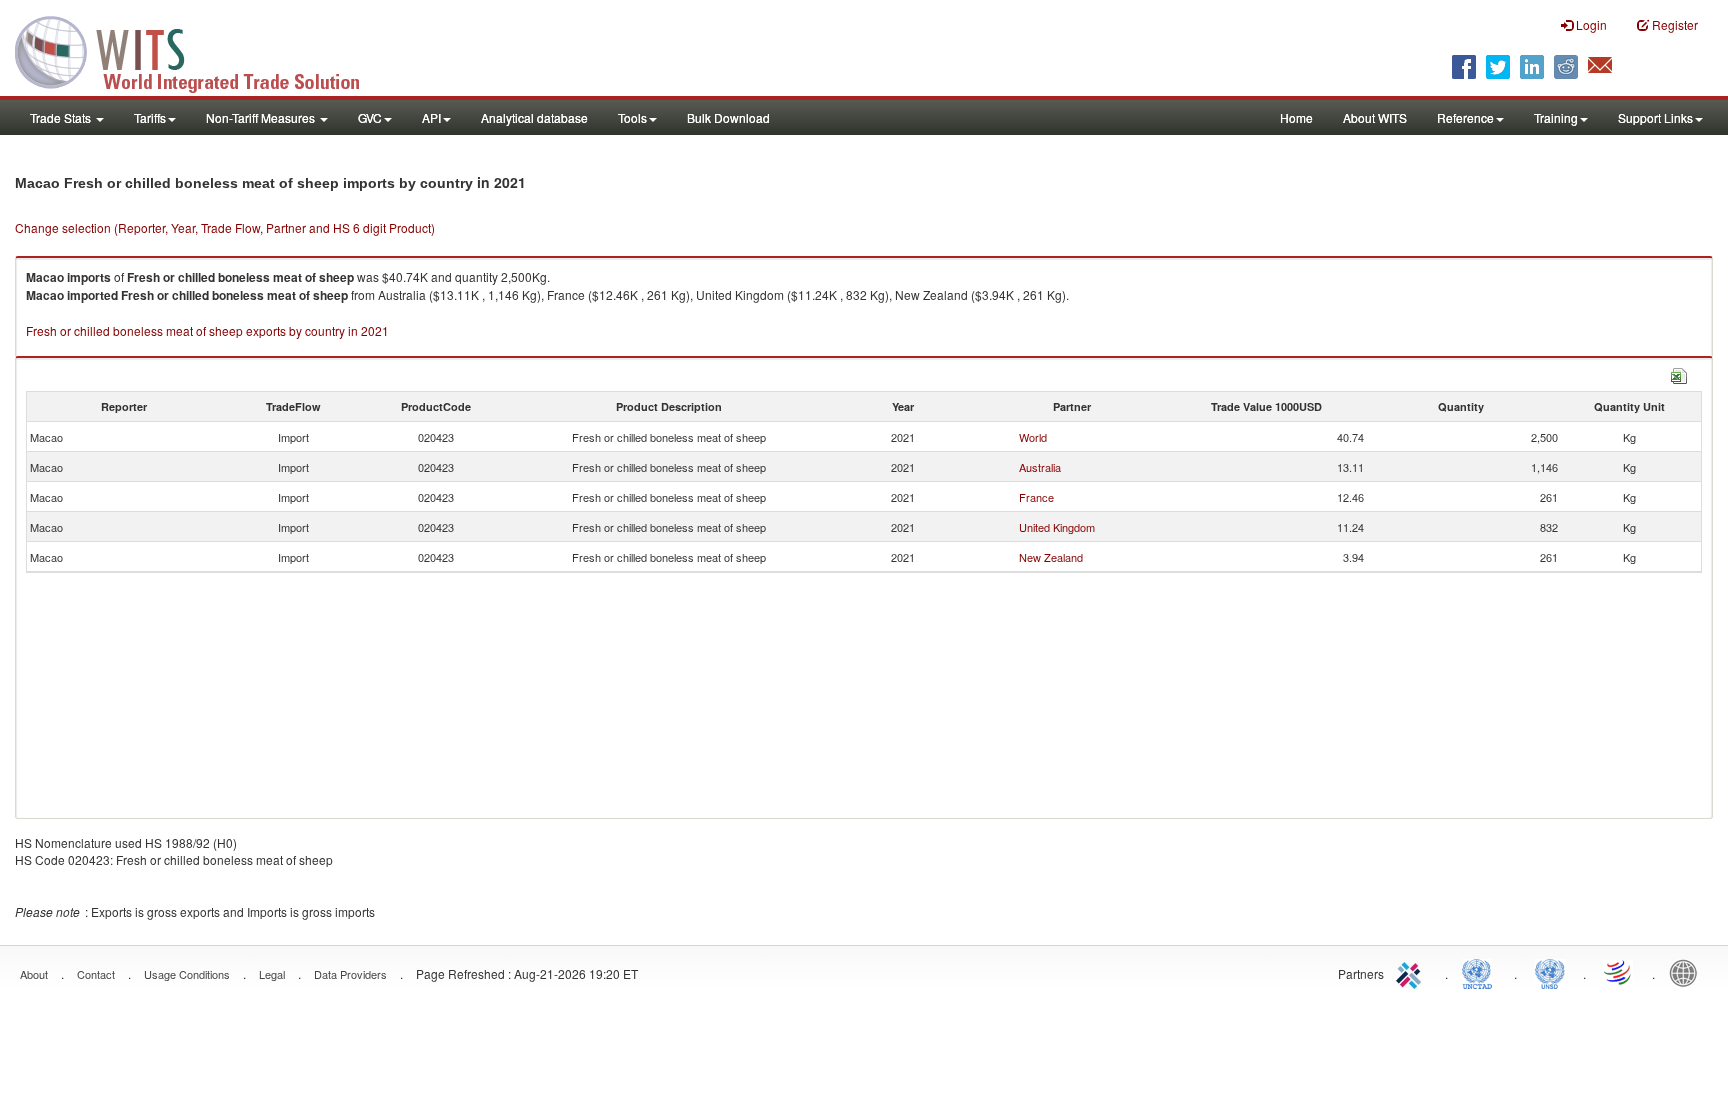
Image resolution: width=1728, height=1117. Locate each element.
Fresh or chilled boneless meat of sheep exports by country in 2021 (207, 330)
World (1033, 437)
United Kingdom (1057, 527)
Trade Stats (62, 117)
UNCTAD (1481, 972)
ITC (1412, 972)
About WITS (1375, 117)
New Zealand (1051, 557)
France (1036, 497)
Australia (1040, 467)
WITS (200, 50)
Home (1296, 117)
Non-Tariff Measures (262, 117)
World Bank (1688, 972)
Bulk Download (728, 117)
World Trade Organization (1619, 972)
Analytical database (534, 117)
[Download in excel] (1679, 373)
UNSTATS (1550, 972)
